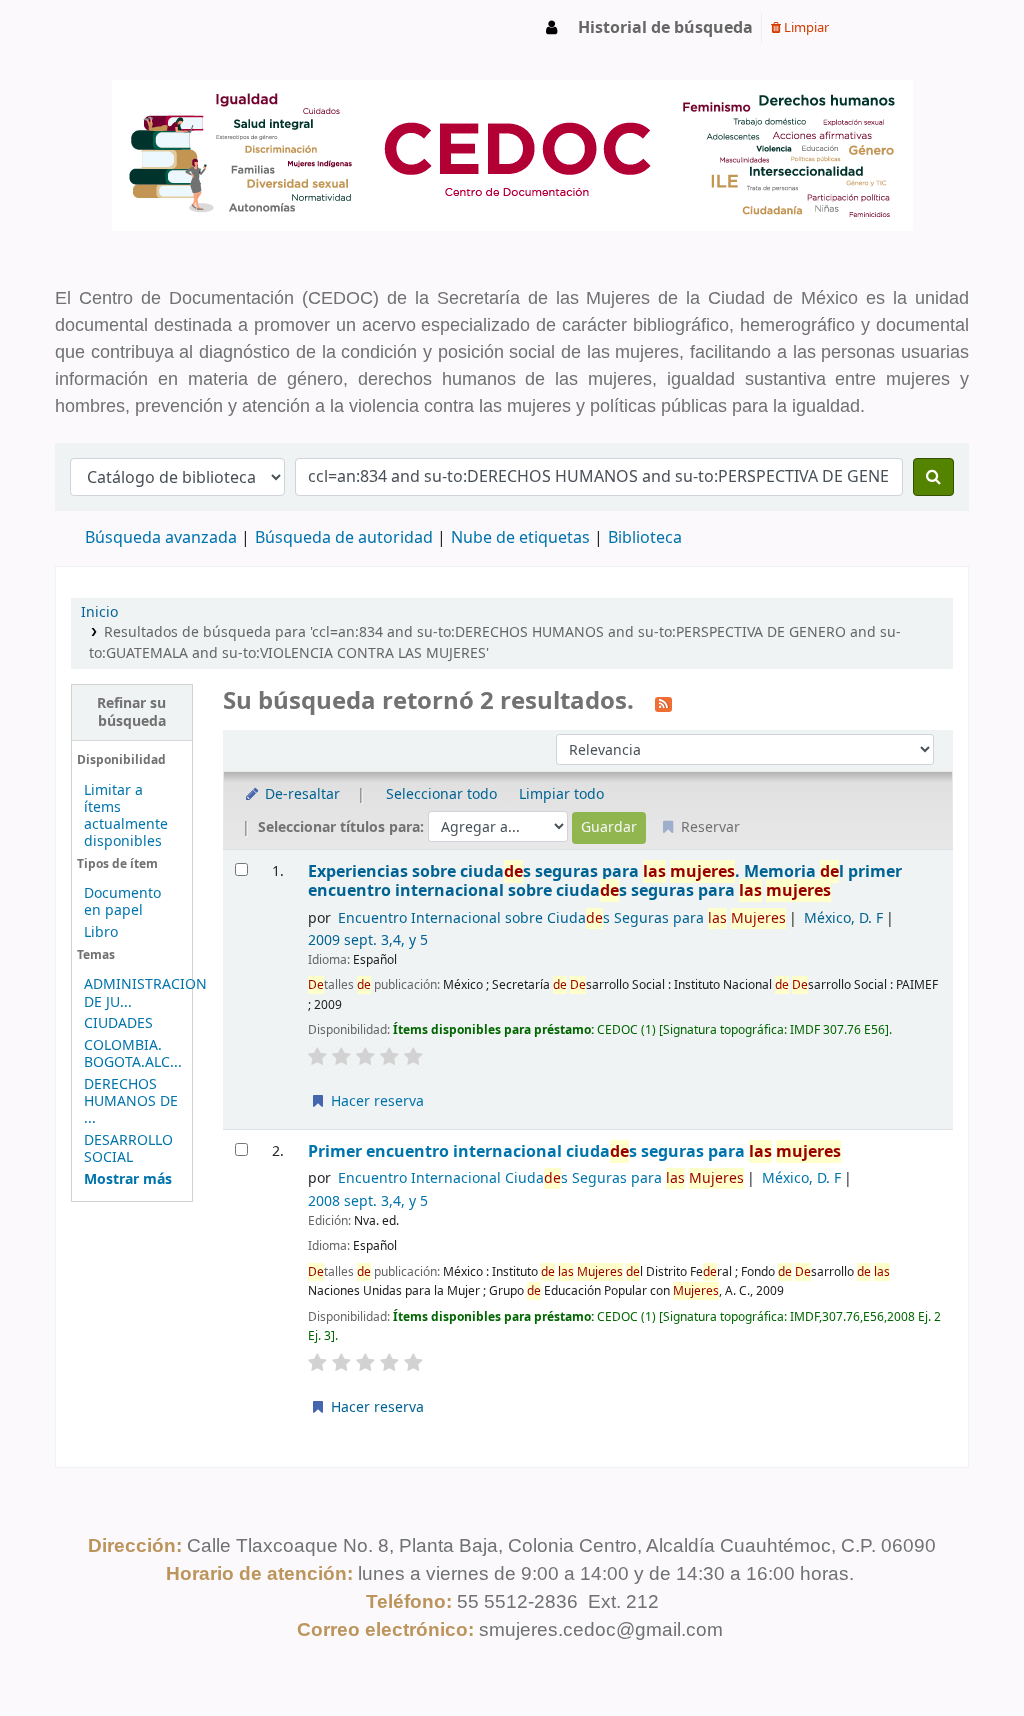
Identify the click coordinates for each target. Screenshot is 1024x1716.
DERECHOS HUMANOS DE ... (131, 1101)
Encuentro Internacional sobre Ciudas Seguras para (562, 918)
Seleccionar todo (441, 794)
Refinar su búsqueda (131, 712)
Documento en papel (122, 902)
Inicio (99, 612)
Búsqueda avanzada (161, 538)
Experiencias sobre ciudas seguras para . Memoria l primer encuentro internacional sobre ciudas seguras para (605, 881)
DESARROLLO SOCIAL (128, 1149)
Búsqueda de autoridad (344, 538)
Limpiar (805, 27)
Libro (101, 932)
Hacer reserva (375, 1101)
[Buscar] (933, 477)
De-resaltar (300, 794)
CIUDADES (118, 1023)
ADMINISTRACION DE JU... (145, 993)
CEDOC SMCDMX (106, 28)
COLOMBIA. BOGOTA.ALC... (133, 1054)
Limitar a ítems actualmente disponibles (126, 816)
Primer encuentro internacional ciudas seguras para (574, 1151)
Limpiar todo (561, 794)
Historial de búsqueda (665, 28)
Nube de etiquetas (520, 538)
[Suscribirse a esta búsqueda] (663, 703)
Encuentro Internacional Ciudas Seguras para (541, 1178)
